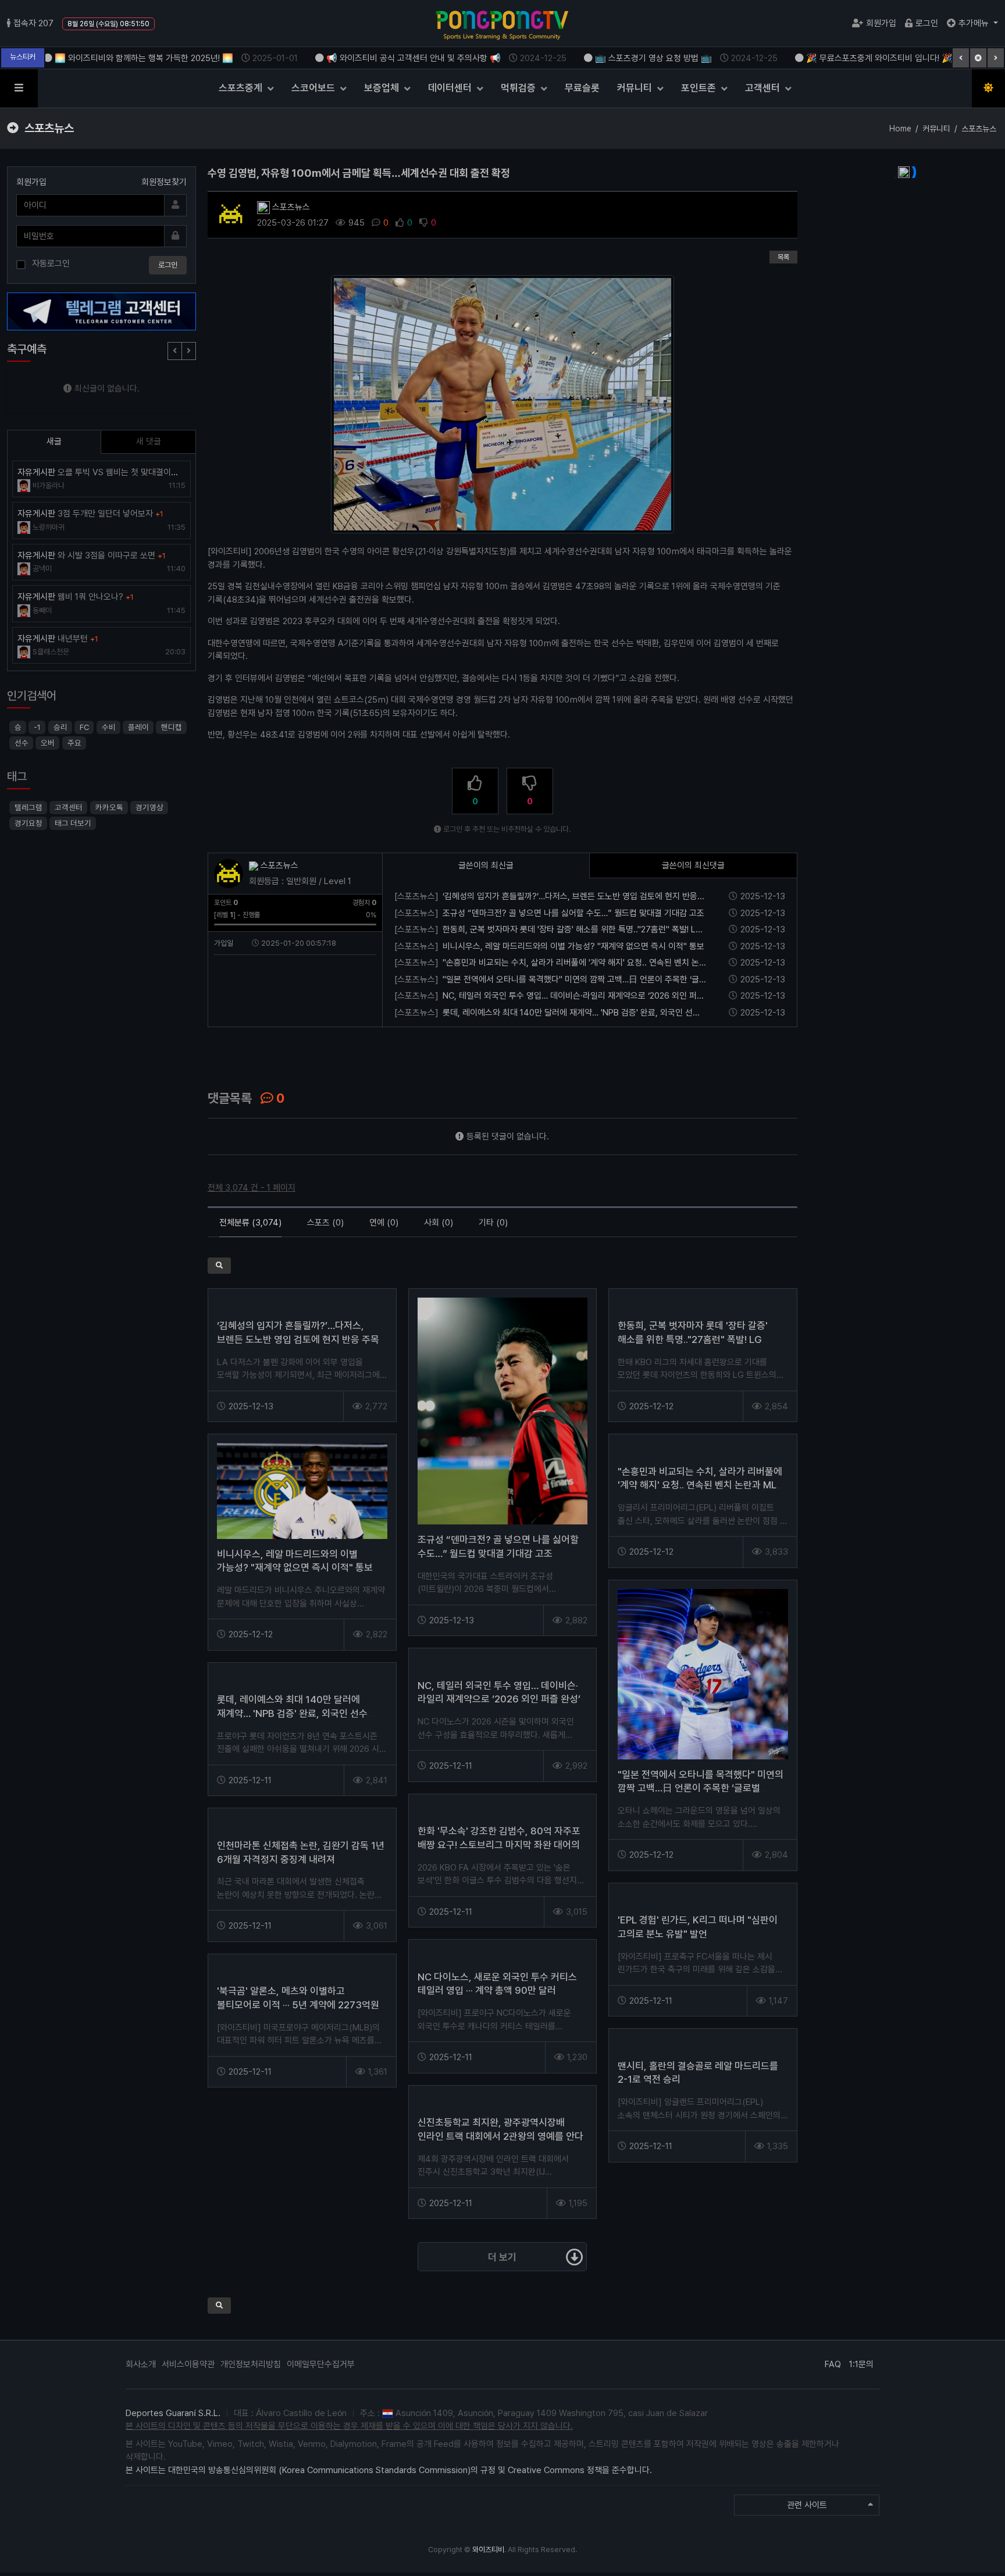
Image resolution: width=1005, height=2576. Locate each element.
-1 (37, 727)
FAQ (833, 2364)
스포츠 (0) (325, 1223)
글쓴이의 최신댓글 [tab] (693, 865)
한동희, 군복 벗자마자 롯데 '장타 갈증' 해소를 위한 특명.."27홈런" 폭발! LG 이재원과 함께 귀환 (693, 1339)
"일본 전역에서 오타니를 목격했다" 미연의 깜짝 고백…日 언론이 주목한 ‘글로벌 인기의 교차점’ (701, 1788)
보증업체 (383, 88)
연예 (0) (384, 1223)
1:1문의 (861, 2364)
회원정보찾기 (164, 182)
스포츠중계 (242, 88)
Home (900, 129)
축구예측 (27, 349)
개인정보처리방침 (251, 2364)
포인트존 (700, 88)
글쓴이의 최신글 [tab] (486, 865)
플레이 (138, 727)
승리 (60, 727)
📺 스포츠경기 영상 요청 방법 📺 (621, 58)
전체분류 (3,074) (250, 1223)
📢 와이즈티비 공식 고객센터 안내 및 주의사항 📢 (381, 58)
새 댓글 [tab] (149, 441)
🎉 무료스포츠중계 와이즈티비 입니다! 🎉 (847, 58)
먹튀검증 (519, 88)
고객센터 (764, 88)
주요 (74, 743)
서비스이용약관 (188, 2364)
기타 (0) (493, 1223)
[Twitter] (238, 1053)
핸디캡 (172, 727)
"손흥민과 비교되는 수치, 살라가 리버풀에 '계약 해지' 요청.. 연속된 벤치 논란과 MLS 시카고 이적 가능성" (700, 1485)
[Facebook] (216, 1053)
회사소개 (141, 2364)
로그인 (927, 23)
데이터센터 (451, 88)
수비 (108, 727)
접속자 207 (33, 23)
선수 (22, 743)
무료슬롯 (582, 88)
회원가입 (881, 23)
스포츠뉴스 (290, 207)
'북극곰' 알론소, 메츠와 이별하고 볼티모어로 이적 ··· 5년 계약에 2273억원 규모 (298, 2005)
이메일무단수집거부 (321, 2364)
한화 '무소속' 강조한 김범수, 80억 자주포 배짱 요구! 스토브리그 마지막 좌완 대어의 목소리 (499, 1845)
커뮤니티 (636, 88)
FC (84, 727)
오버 (48, 743)
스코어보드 (314, 88)
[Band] (281, 1053)
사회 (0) (439, 1223)
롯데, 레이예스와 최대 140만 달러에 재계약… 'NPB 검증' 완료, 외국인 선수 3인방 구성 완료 (292, 1713)
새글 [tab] (54, 441)
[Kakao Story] (259, 1053)
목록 (783, 257)
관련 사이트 (807, 2505)
